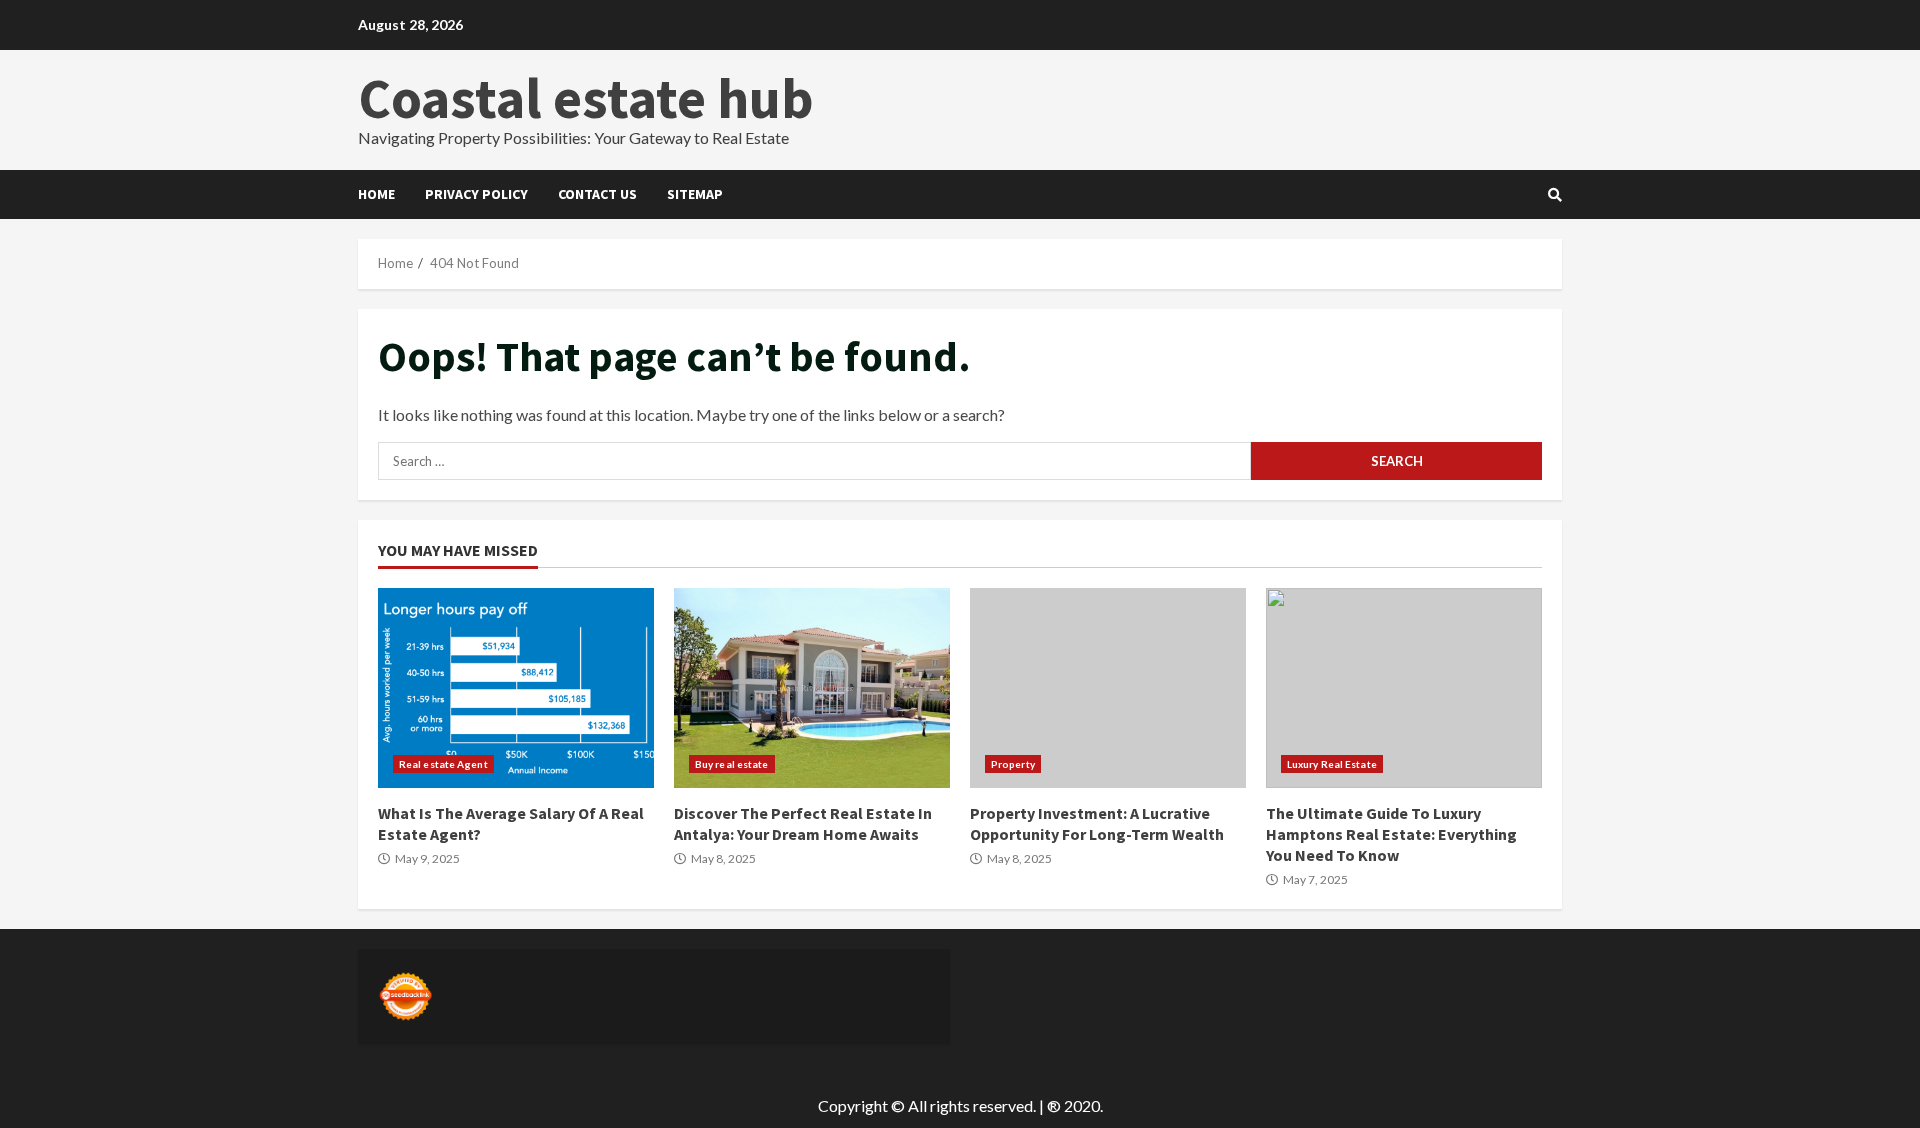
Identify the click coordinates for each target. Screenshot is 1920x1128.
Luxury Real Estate (1332, 764)
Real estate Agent (443, 764)
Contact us (597, 194)
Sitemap (695, 194)
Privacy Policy (476, 194)
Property (1013, 764)
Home (376, 194)
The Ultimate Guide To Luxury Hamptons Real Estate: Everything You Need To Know (1404, 688)
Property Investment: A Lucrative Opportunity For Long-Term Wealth (1108, 688)
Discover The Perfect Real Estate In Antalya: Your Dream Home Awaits (812, 688)
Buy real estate (732, 764)
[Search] (1555, 195)
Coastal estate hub (586, 98)
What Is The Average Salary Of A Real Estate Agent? (516, 688)
